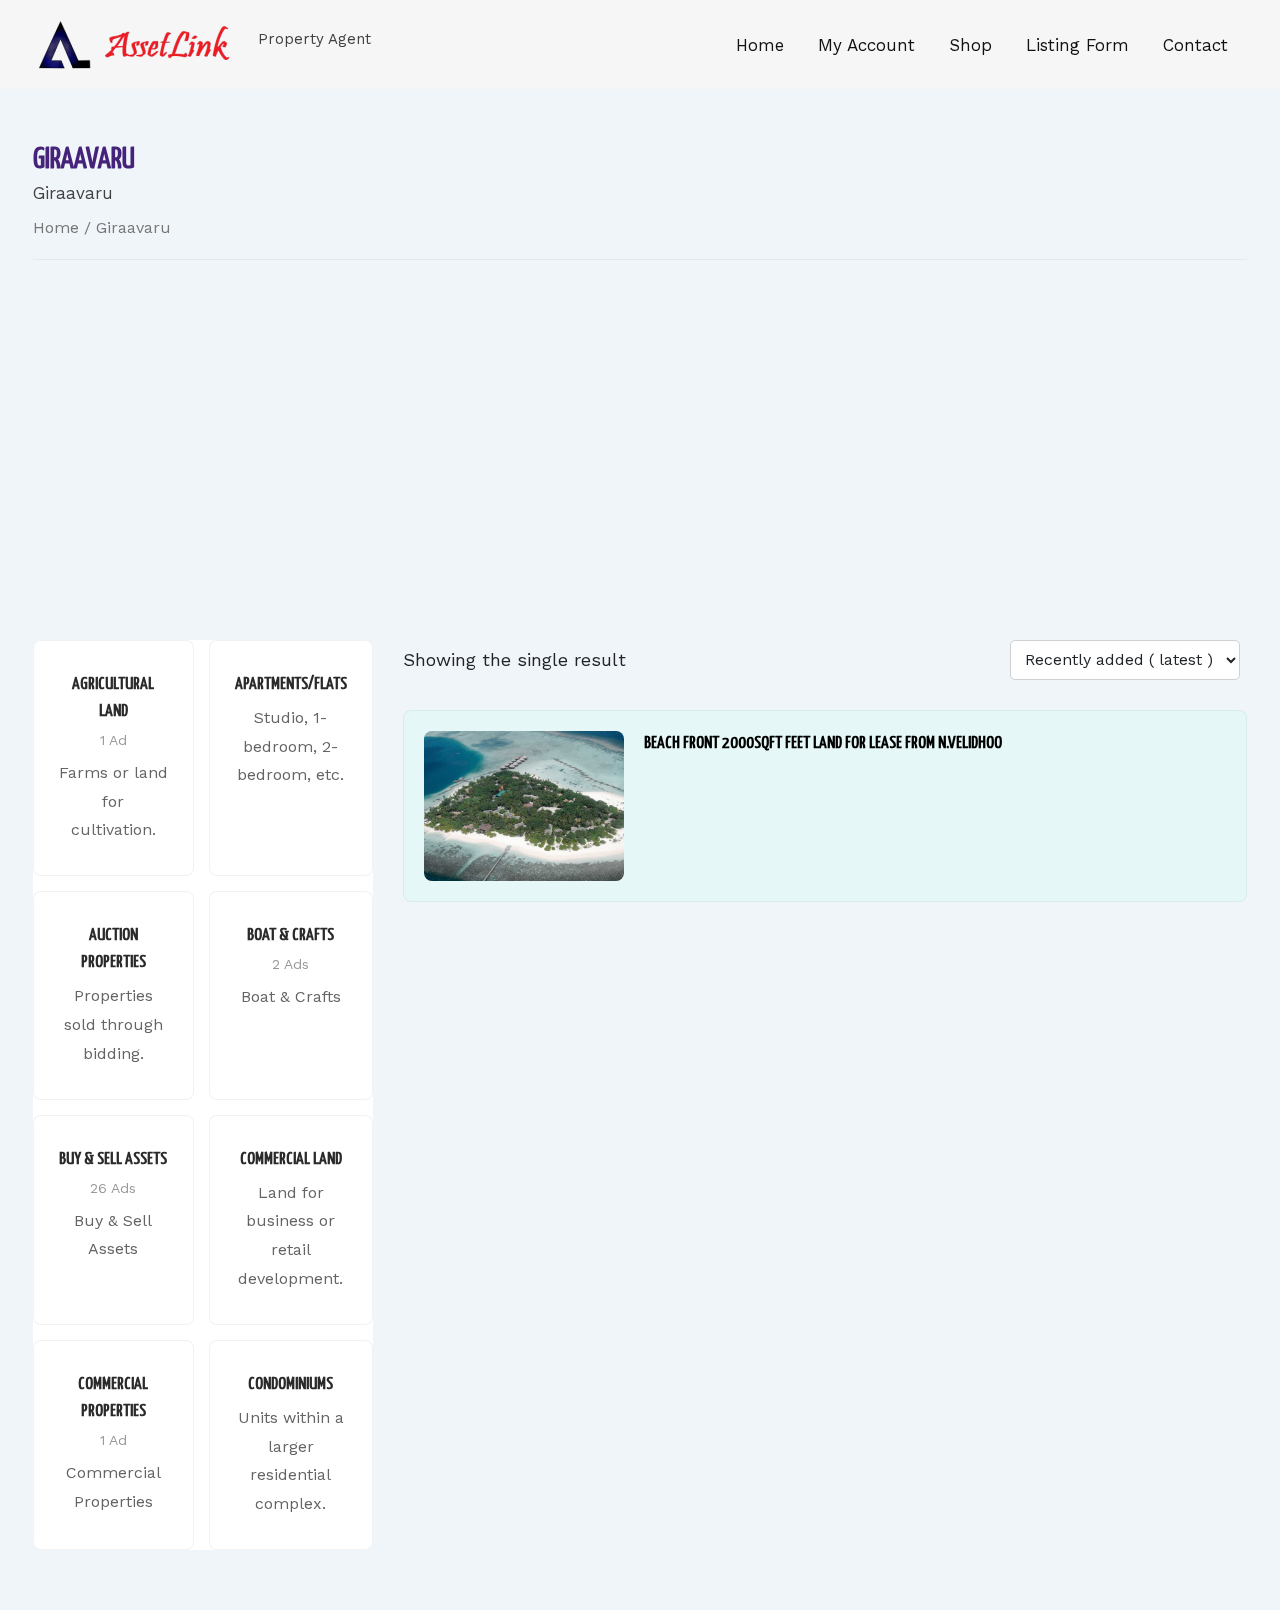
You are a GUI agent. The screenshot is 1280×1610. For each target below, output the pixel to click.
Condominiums (290, 1384)
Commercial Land (291, 1159)
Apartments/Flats (291, 684)
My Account (866, 45)
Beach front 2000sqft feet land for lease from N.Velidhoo (823, 743)
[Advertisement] (640, 420)
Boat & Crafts (290, 935)
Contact (1195, 45)
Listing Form (1077, 45)
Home (760, 45)
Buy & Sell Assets (113, 1159)
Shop (970, 45)
